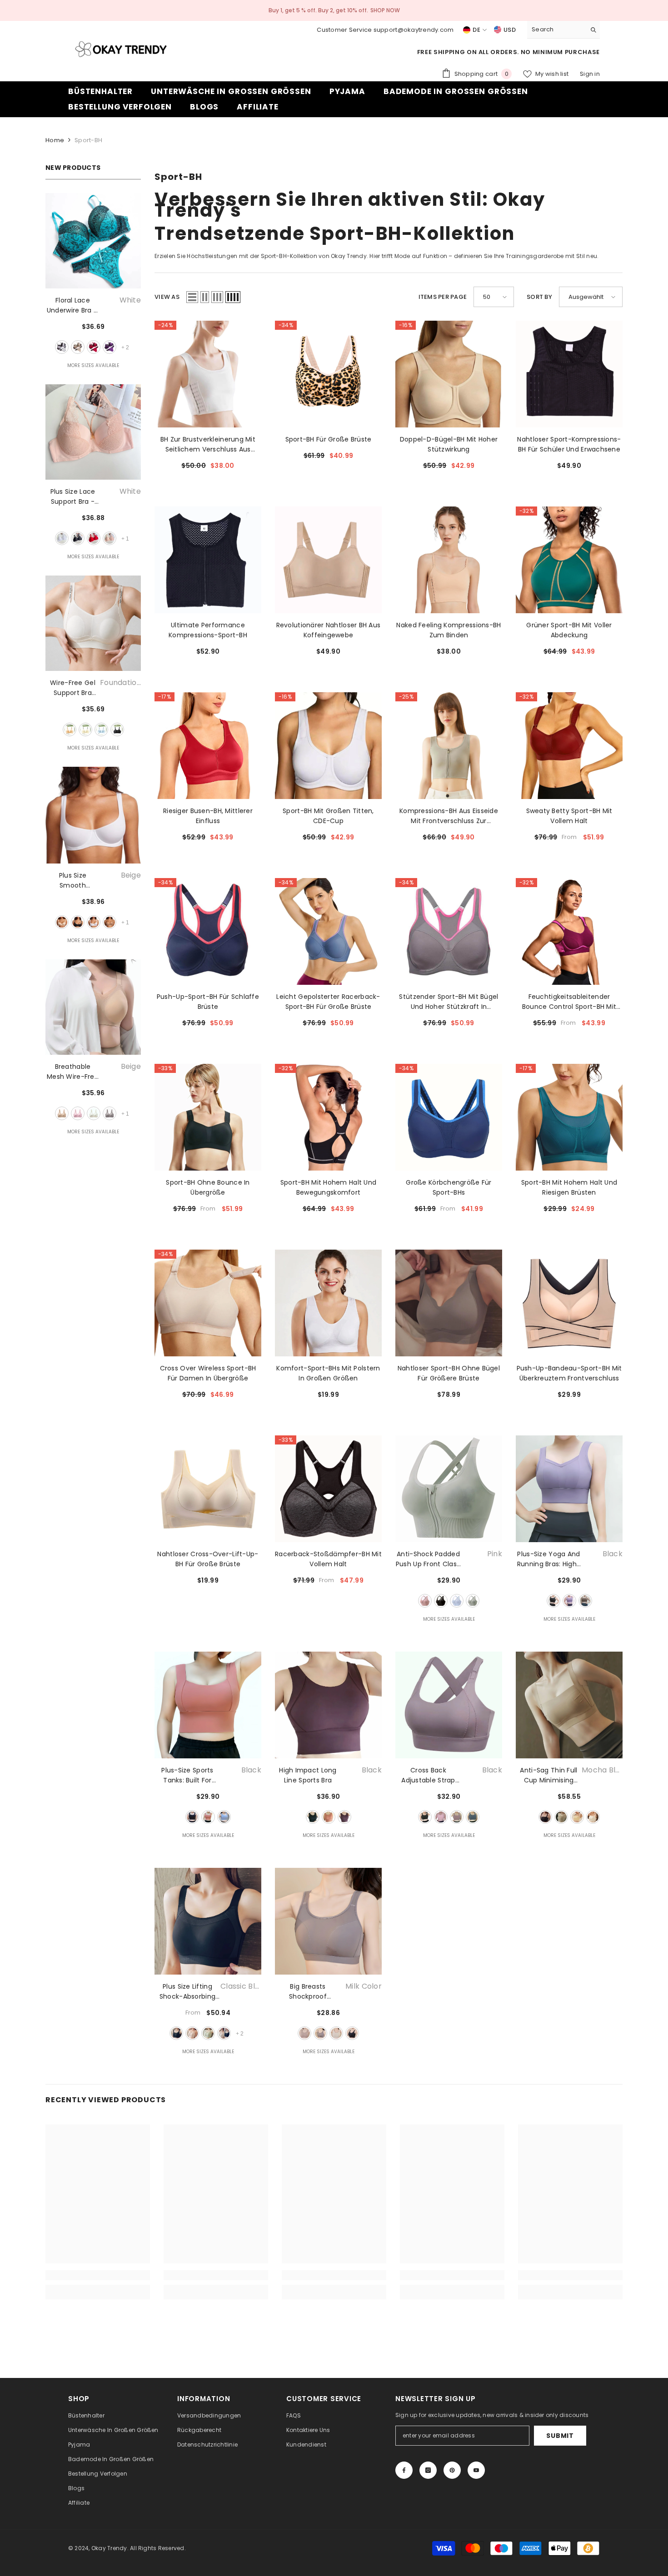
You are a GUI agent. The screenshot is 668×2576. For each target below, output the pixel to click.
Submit (560, 2436)
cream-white (85, 730)
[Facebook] (404, 2470)
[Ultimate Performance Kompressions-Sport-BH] (208, 560)
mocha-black (545, 1817)
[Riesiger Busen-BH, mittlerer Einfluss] (208, 746)
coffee (110, 922)
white (62, 347)
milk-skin (593, 1817)
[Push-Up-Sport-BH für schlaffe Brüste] (208, 931)
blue (457, 1601)
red (94, 347)
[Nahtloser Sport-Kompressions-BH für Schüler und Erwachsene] (569, 374)
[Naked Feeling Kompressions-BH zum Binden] (449, 560)
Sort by (539, 297)
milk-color (304, 2033)
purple (110, 347)
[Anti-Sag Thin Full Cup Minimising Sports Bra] (569, 1705)
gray (110, 1113)
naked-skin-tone (192, 2033)
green (473, 1601)
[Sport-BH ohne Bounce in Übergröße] (208, 1117)
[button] (192, 297)
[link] (98, 2275)
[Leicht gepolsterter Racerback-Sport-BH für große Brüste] (328, 931)
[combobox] (556, 30)
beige (78, 347)
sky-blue (101, 730)
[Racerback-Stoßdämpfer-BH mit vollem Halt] (328, 1489)
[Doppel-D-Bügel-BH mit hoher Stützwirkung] (449, 374)
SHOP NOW (385, 10)
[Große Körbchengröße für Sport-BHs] (449, 1117)
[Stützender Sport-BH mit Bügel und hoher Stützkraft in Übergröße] (449, 931)
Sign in (590, 74)
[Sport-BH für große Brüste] (328, 374)
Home (55, 140)
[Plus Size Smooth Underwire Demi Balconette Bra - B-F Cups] (93, 815)
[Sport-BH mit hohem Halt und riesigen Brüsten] (569, 1117)
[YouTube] (476, 2470)
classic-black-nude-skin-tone (224, 2033)
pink (110, 538)
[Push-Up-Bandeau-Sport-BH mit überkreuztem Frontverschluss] (569, 1303)
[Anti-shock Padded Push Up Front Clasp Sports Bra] (449, 1489)
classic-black (176, 2033)
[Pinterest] (452, 2470)
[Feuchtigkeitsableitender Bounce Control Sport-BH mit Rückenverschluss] (569, 931)
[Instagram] (428, 2470)
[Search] (563, 30)
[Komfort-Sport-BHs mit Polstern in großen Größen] (328, 1303)
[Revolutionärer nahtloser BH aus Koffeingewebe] (328, 560)
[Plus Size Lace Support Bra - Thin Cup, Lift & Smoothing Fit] (93, 432)
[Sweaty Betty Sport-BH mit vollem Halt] (569, 746)
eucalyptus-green (208, 2033)
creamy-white (336, 2033)
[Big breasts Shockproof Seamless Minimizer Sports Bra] (328, 1921)
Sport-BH (88, 140)
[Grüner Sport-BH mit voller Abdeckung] (569, 560)
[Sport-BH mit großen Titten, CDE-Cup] (328, 746)
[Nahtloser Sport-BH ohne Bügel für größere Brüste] (449, 1303)
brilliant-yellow (577, 1817)
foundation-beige (70, 730)
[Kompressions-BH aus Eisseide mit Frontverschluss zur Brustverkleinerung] (449, 746)
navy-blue (473, 1817)
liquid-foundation (561, 1817)
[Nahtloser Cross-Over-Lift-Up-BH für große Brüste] (208, 1489)
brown (585, 1601)
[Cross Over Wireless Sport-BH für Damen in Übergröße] (208, 1303)
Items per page (443, 297)
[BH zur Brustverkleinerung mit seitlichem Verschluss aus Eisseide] (208, 374)
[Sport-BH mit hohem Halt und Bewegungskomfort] (328, 1117)
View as (167, 297)
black (78, 538)
